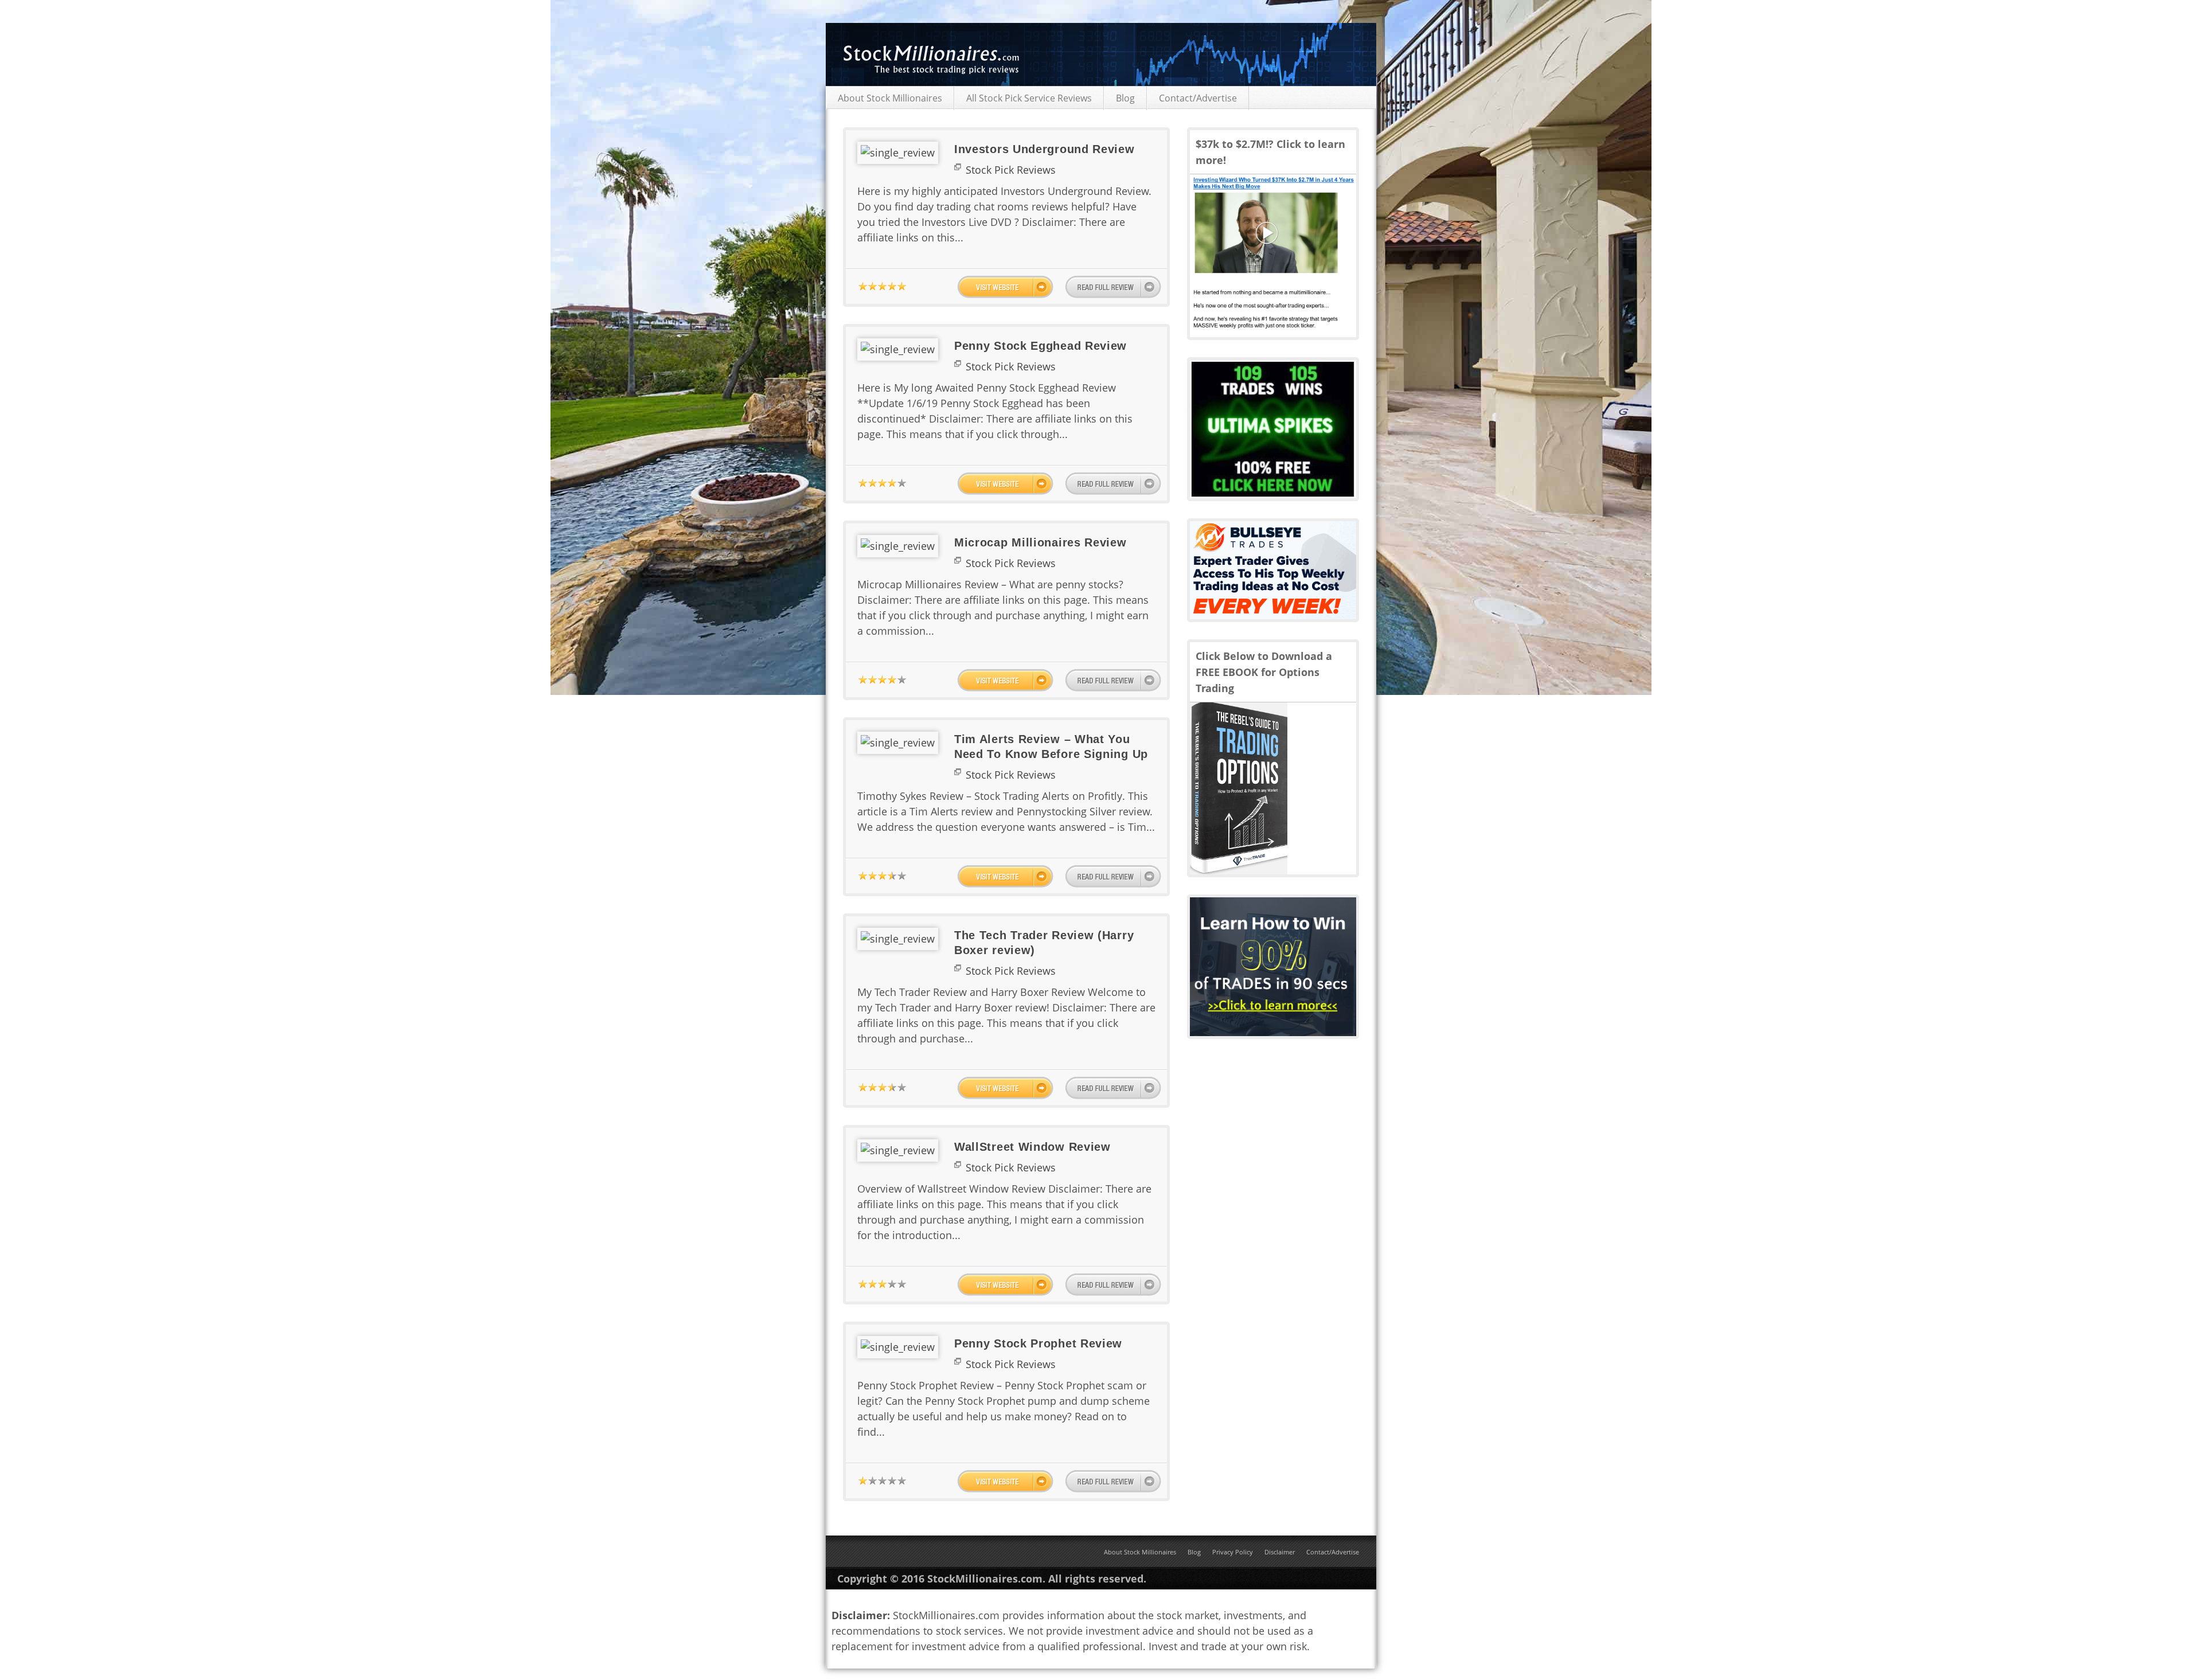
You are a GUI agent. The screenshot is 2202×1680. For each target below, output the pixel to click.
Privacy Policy (1233, 1552)
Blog (1125, 98)
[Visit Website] (1005, 287)
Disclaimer (1280, 1552)
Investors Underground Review (1045, 149)
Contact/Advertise (1198, 98)
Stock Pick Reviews (1011, 170)
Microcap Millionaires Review (1041, 542)
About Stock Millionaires (890, 98)
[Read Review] (1113, 287)
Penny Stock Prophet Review (1038, 1343)
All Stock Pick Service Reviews (1029, 98)
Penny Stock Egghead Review (1041, 346)
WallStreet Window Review (1032, 1147)
